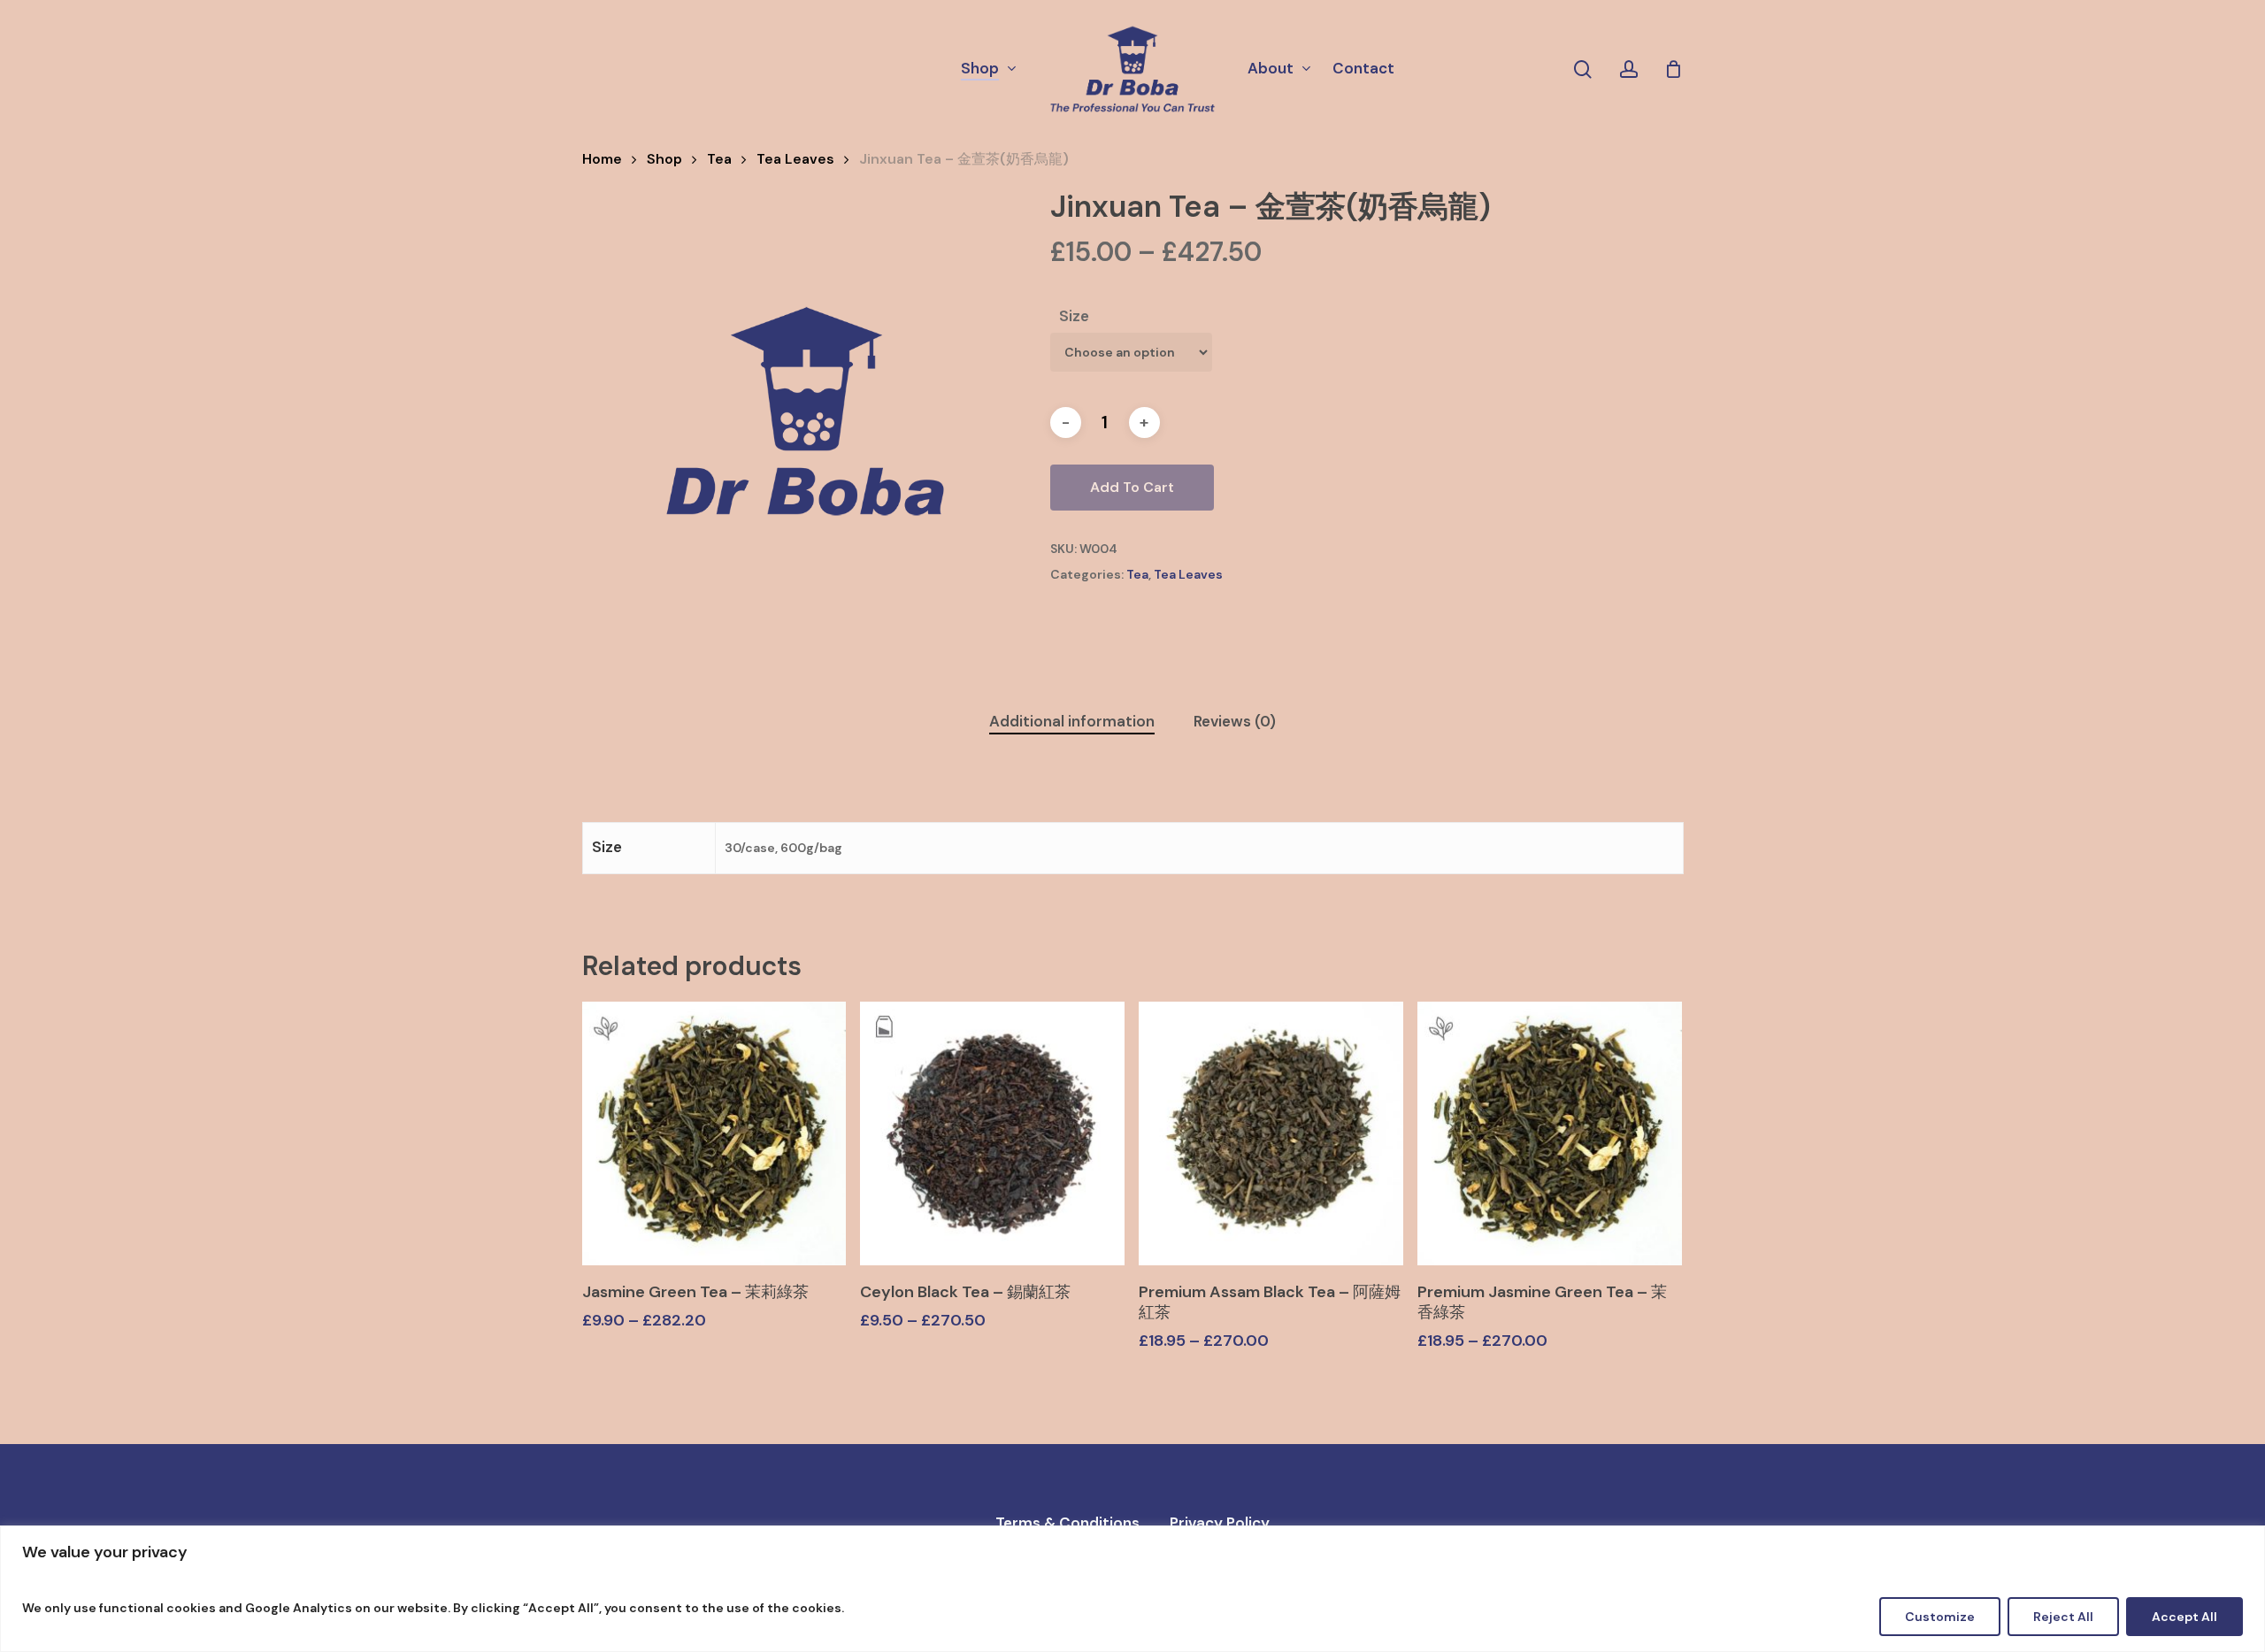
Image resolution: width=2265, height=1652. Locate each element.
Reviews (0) (1235, 721)
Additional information (1072, 721)
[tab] (1072, 722)
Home (602, 159)
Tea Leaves (795, 159)
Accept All (2184, 1617)
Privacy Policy (1220, 1523)
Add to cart (1132, 487)
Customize (1940, 1617)
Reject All (2063, 1617)
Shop (664, 159)
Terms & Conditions (1067, 1523)
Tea (719, 159)
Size (1074, 316)
